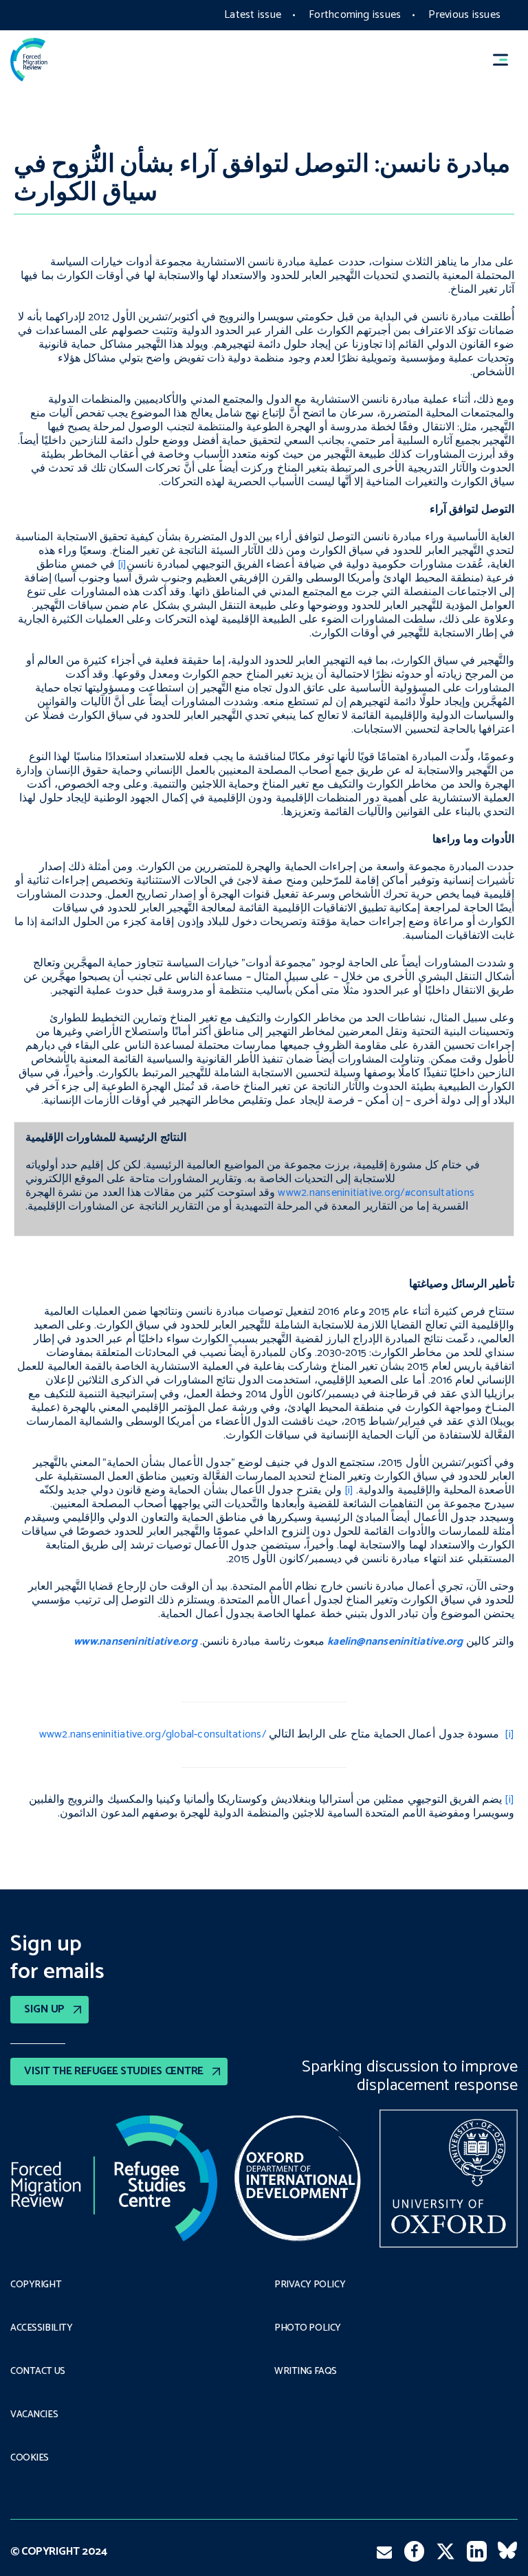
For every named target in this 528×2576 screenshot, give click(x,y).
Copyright (36, 2285)
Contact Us (38, 2372)
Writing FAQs (306, 2372)
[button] (507, 59)
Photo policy (308, 2329)
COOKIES (30, 2458)
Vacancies (34, 2415)
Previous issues (464, 15)
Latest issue (253, 15)
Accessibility (42, 2329)
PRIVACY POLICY (310, 2285)
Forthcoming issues (355, 15)
